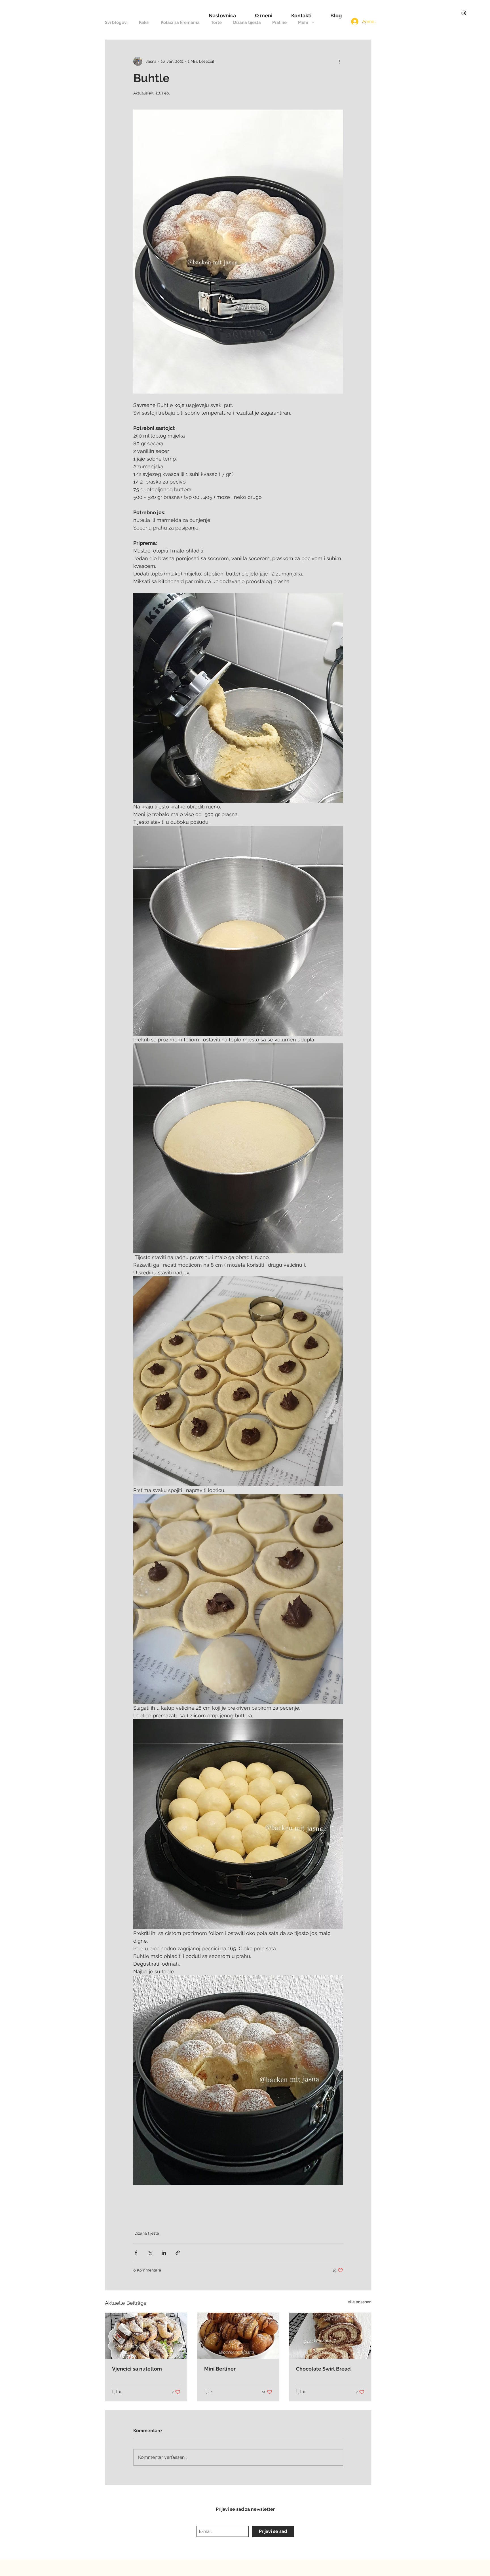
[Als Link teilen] (178, 2253)
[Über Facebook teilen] (136, 2253)
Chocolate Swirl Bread (323, 2369)
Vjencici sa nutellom (137, 2369)
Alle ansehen (360, 2302)
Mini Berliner (220, 2369)
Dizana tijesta (147, 2233)
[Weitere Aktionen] (340, 61)
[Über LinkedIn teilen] (164, 2253)
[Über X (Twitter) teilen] (150, 2253)
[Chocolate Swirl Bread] (330, 2336)
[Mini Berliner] (238, 2336)
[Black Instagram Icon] (464, 13)
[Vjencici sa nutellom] (146, 2336)
